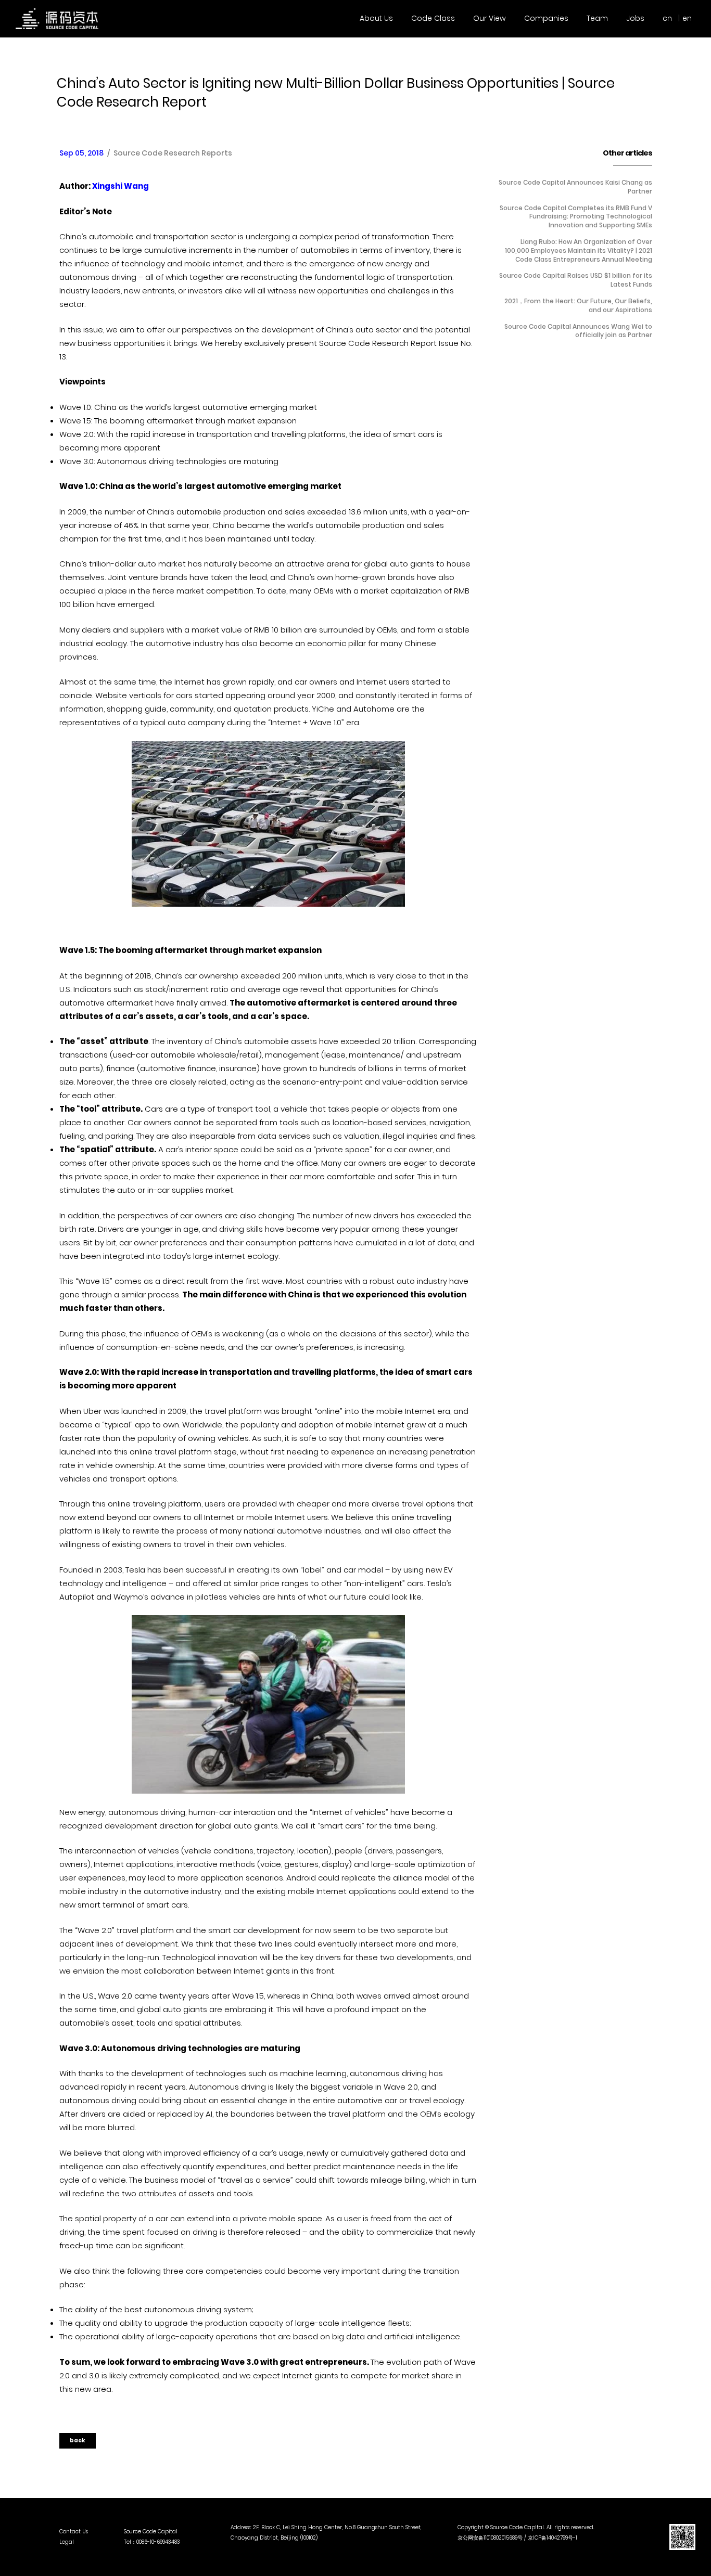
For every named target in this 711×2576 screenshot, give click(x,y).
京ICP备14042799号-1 (553, 2538)
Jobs (635, 18)
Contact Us (74, 2532)
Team (597, 18)
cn (667, 18)
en (687, 18)
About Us (376, 18)
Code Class (433, 18)
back (78, 2440)
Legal (67, 2542)
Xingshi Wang (120, 186)
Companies (546, 18)
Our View (490, 18)
